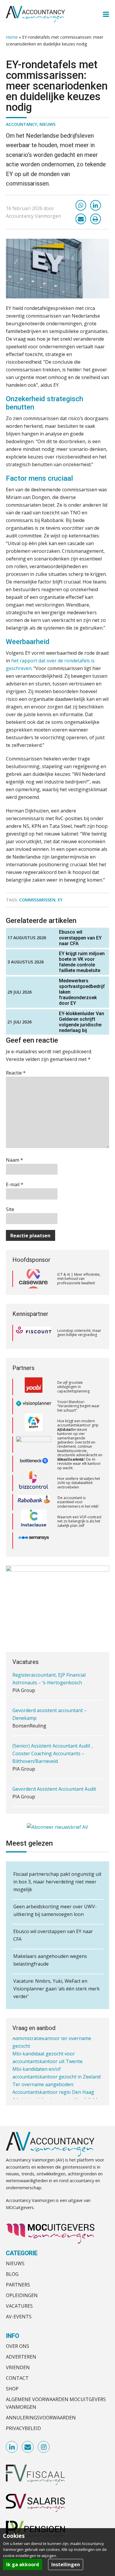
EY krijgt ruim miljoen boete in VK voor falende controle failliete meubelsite (82, 962)
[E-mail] (81, 219)
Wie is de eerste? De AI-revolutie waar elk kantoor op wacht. (79, 1460)
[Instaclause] (34, 1518)
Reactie (16, 1073)
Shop (12, 2389)
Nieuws (47, 124)
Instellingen (66, 2564)
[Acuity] (34, 1422)
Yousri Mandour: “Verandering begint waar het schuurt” (78, 1402)
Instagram (44, 2447)
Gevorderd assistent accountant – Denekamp (50, 1686)
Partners (18, 2285)
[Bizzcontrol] (34, 1479)
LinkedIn (12, 2447)
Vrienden (18, 2367)
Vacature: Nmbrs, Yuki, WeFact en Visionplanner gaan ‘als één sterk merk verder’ (56, 1989)
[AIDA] (34, 1441)
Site (10, 1209)
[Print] (96, 219)
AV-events (19, 2317)
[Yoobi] (34, 1383)
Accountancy (22, 124)
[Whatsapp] (81, 205)
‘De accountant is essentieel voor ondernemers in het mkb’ (78, 1498)
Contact (17, 2378)
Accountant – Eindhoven (39, 1789)
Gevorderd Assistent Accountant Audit (54, 1761)
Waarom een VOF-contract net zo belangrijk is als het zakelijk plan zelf (79, 1517)
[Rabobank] (34, 1499)
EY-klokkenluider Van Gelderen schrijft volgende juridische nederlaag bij (82, 1022)
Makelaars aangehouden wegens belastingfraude (50, 1960)
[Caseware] (34, 1279)
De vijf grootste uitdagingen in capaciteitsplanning (73, 1383)
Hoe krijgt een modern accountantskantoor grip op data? (78, 1421)
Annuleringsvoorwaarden (41, 2418)
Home (12, 37)
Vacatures (19, 2306)
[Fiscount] (34, 1333)
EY (60, 900)
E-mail (15, 1184)
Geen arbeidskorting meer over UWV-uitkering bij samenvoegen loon (55, 1910)
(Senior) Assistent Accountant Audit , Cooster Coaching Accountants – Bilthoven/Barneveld (52, 1726)
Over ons (18, 2346)
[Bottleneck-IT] (34, 1460)
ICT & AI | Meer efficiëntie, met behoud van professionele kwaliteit (79, 1279)
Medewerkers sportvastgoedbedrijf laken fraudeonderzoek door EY (82, 992)
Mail (28, 2447)
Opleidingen (22, 2295)
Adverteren (21, 2357)
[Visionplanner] (34, 1402)
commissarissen (37, 900)
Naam (14, 1160)
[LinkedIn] (96, 205)
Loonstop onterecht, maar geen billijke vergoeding (79, 1333)
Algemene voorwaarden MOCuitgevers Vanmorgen (56, 2403)
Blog (12, 2274)
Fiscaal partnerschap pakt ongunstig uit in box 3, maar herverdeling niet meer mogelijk (57, 1882)
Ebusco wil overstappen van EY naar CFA (80, 938)
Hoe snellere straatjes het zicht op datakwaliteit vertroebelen (79, 1479)
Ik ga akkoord (23, 2564)
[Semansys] (34, 1537)
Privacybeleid (23, 2428)
